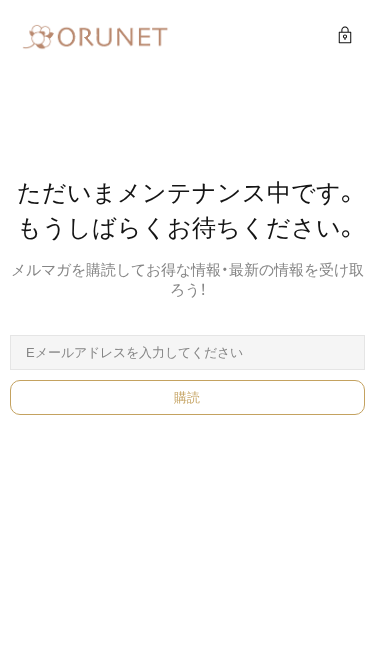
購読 (187, 397)
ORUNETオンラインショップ (95, 37)
